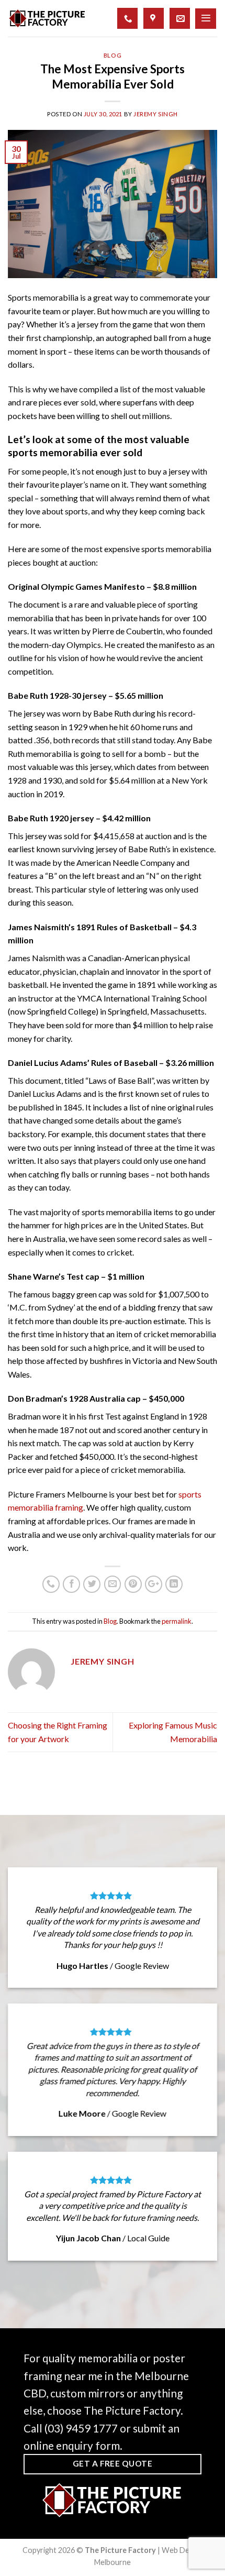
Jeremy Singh (156, 114)
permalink (177, 1621)
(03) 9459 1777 (81, 2428)
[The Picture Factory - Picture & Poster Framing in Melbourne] (47, 18)
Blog (113, 55)
